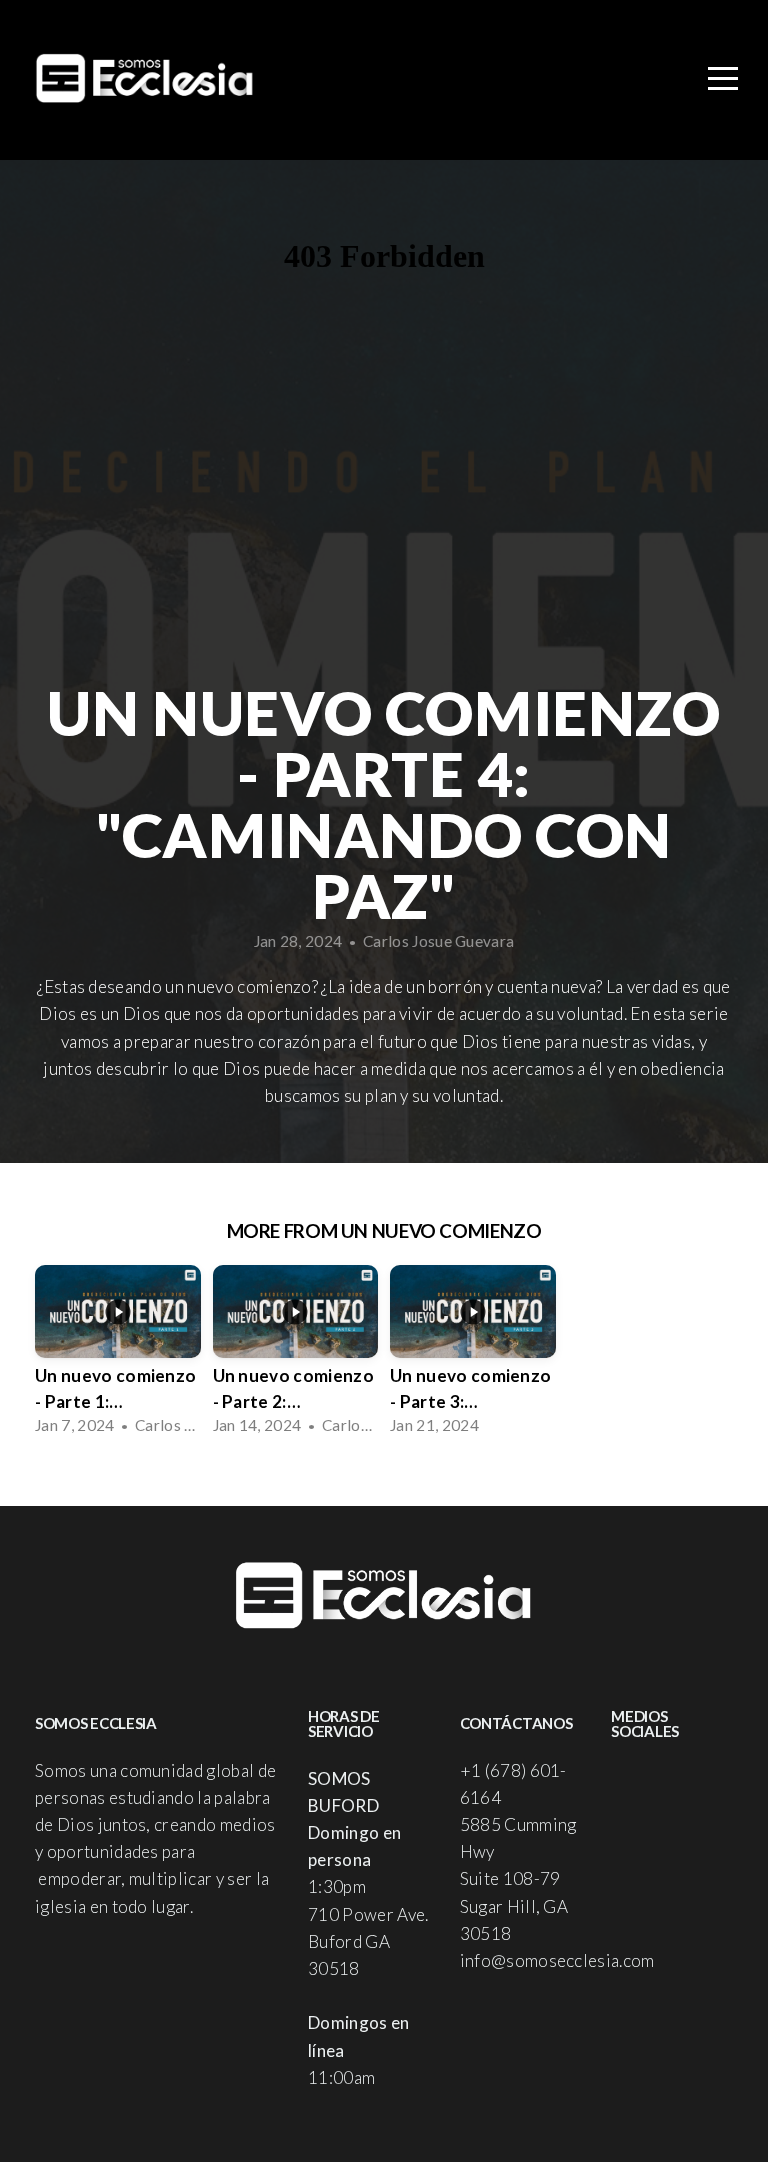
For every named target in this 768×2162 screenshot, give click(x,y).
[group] (118, 1353)
